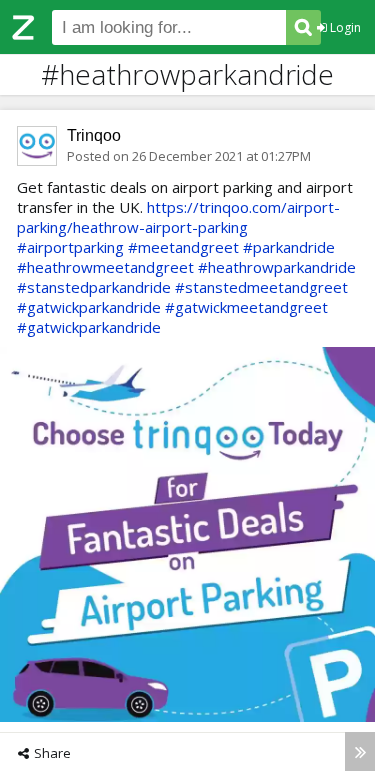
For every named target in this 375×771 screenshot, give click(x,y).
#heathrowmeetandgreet (105, 267)
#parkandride (289, 247)
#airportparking (70, 247)
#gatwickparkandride (89, 307)
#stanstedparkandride (94, 287)
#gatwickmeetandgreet (246, 307)
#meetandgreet (183, 247)
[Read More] (360, 751)
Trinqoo (94, 135)
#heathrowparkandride (277, 267)
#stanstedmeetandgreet (261, 287)
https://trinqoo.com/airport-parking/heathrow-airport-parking (178, 217)
